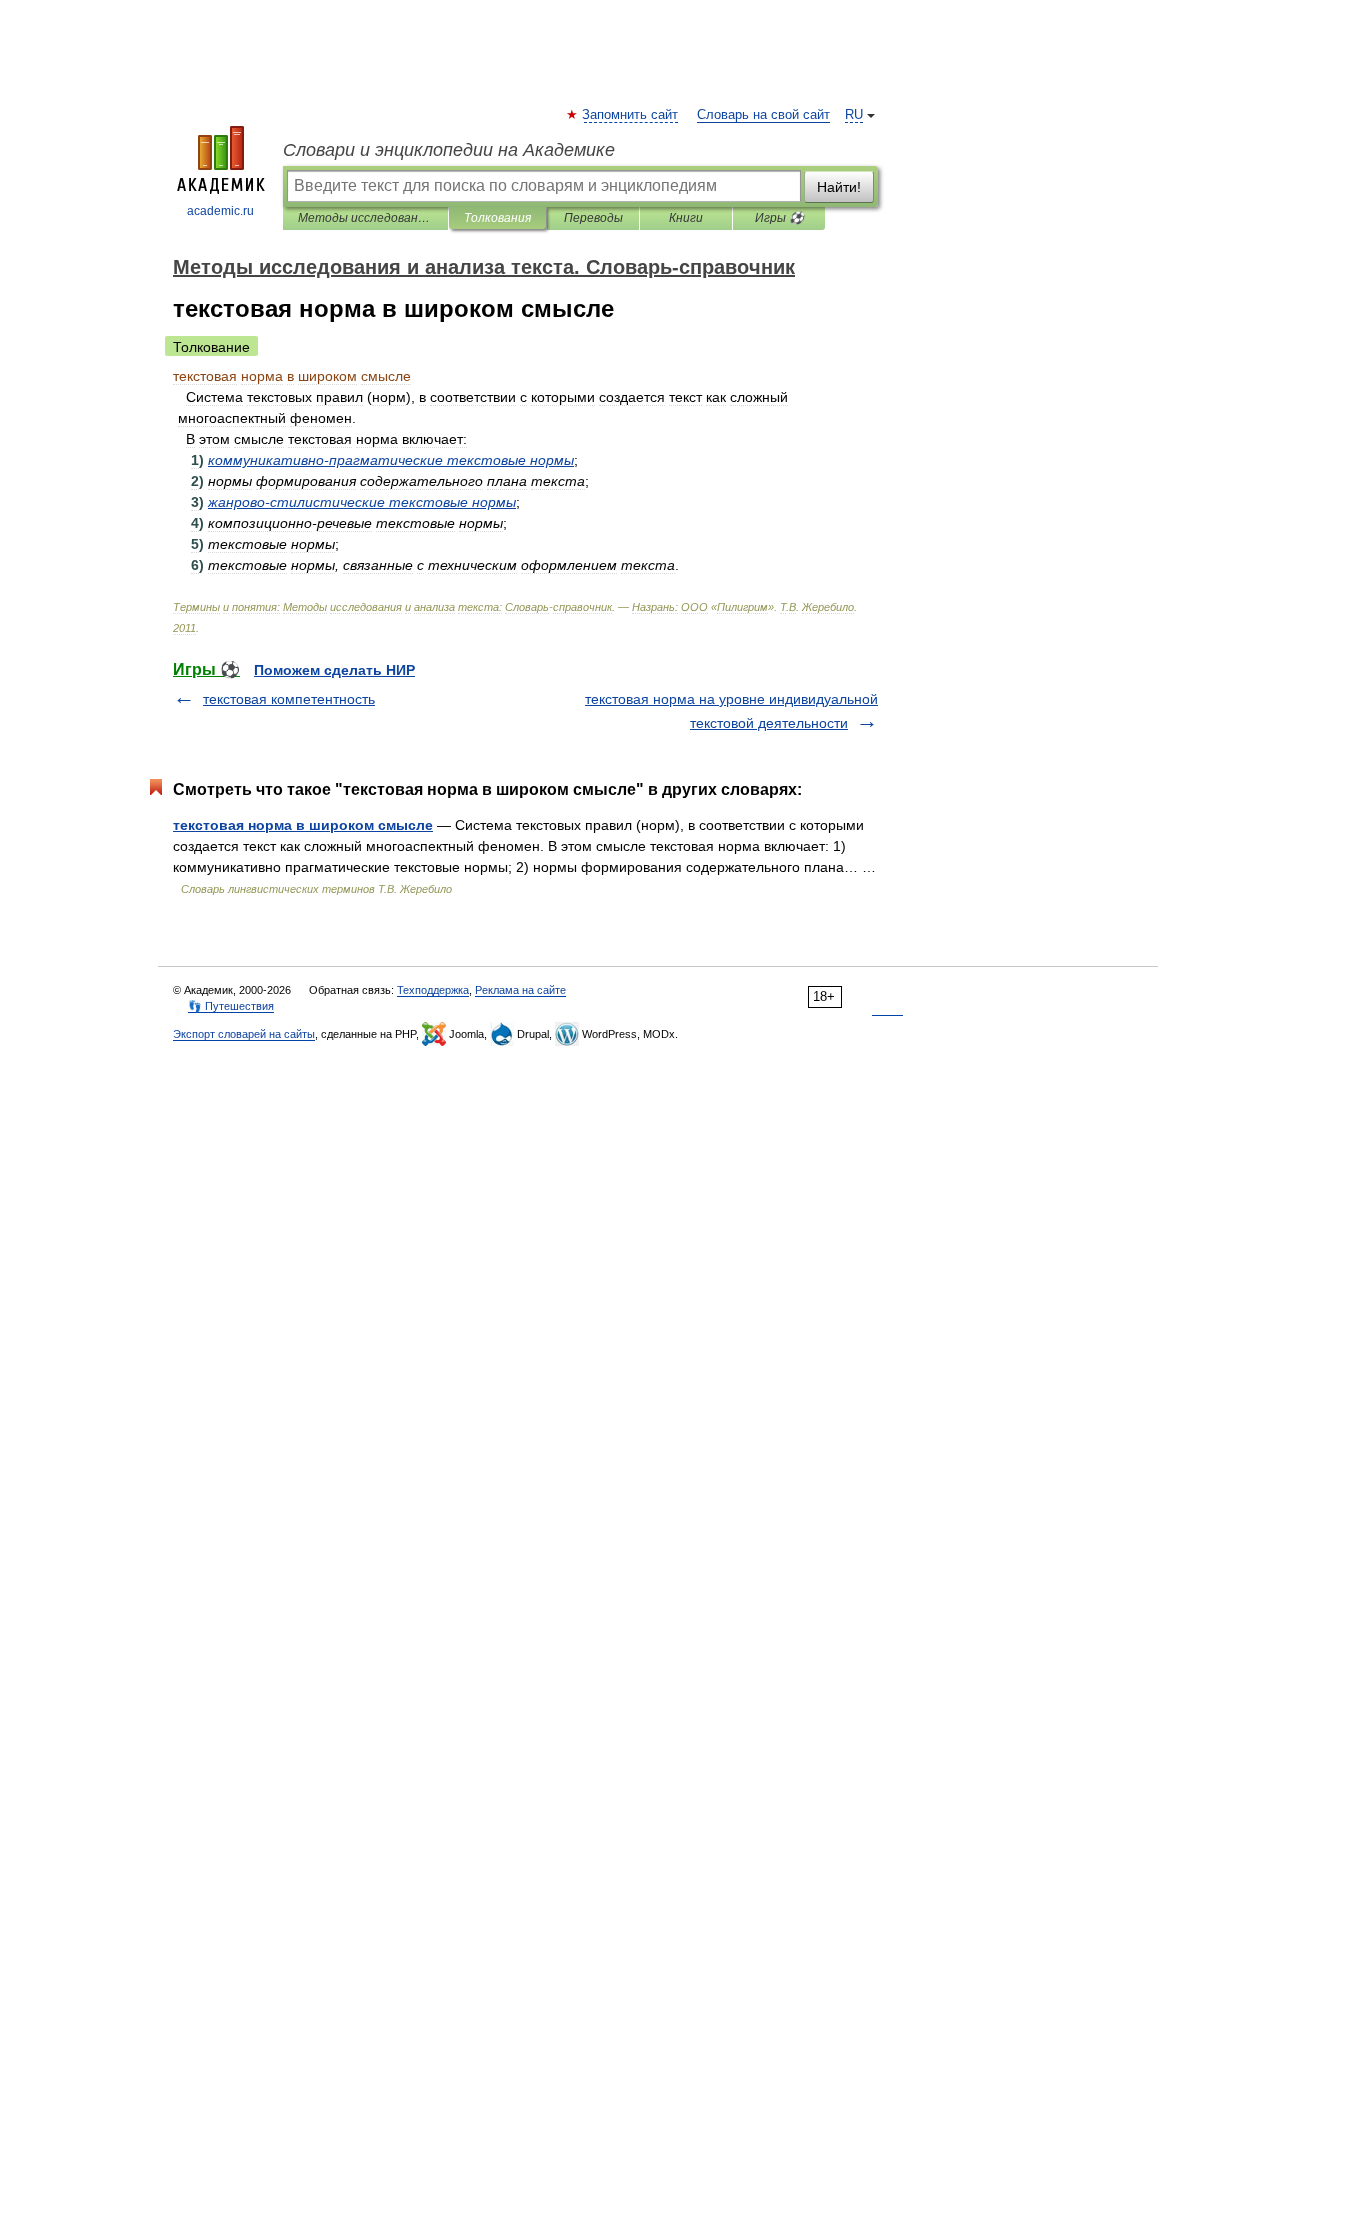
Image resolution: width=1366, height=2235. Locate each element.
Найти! (839, 187)
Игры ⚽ (779, 218)
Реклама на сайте (520, 990)
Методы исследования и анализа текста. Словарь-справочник (365, 218)
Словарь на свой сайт (763, 115)
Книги (686, 218)
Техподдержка (433, 990)
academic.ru (220, 211)
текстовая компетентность (289, 699)
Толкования (497, 218)
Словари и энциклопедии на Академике (449, 150)
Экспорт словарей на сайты (244, 1034)
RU (854, 115)
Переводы (593, 218)
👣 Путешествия (231, 1006)
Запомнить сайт (631, 115)
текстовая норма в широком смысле (303, 825)
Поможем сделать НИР (334, 670)
